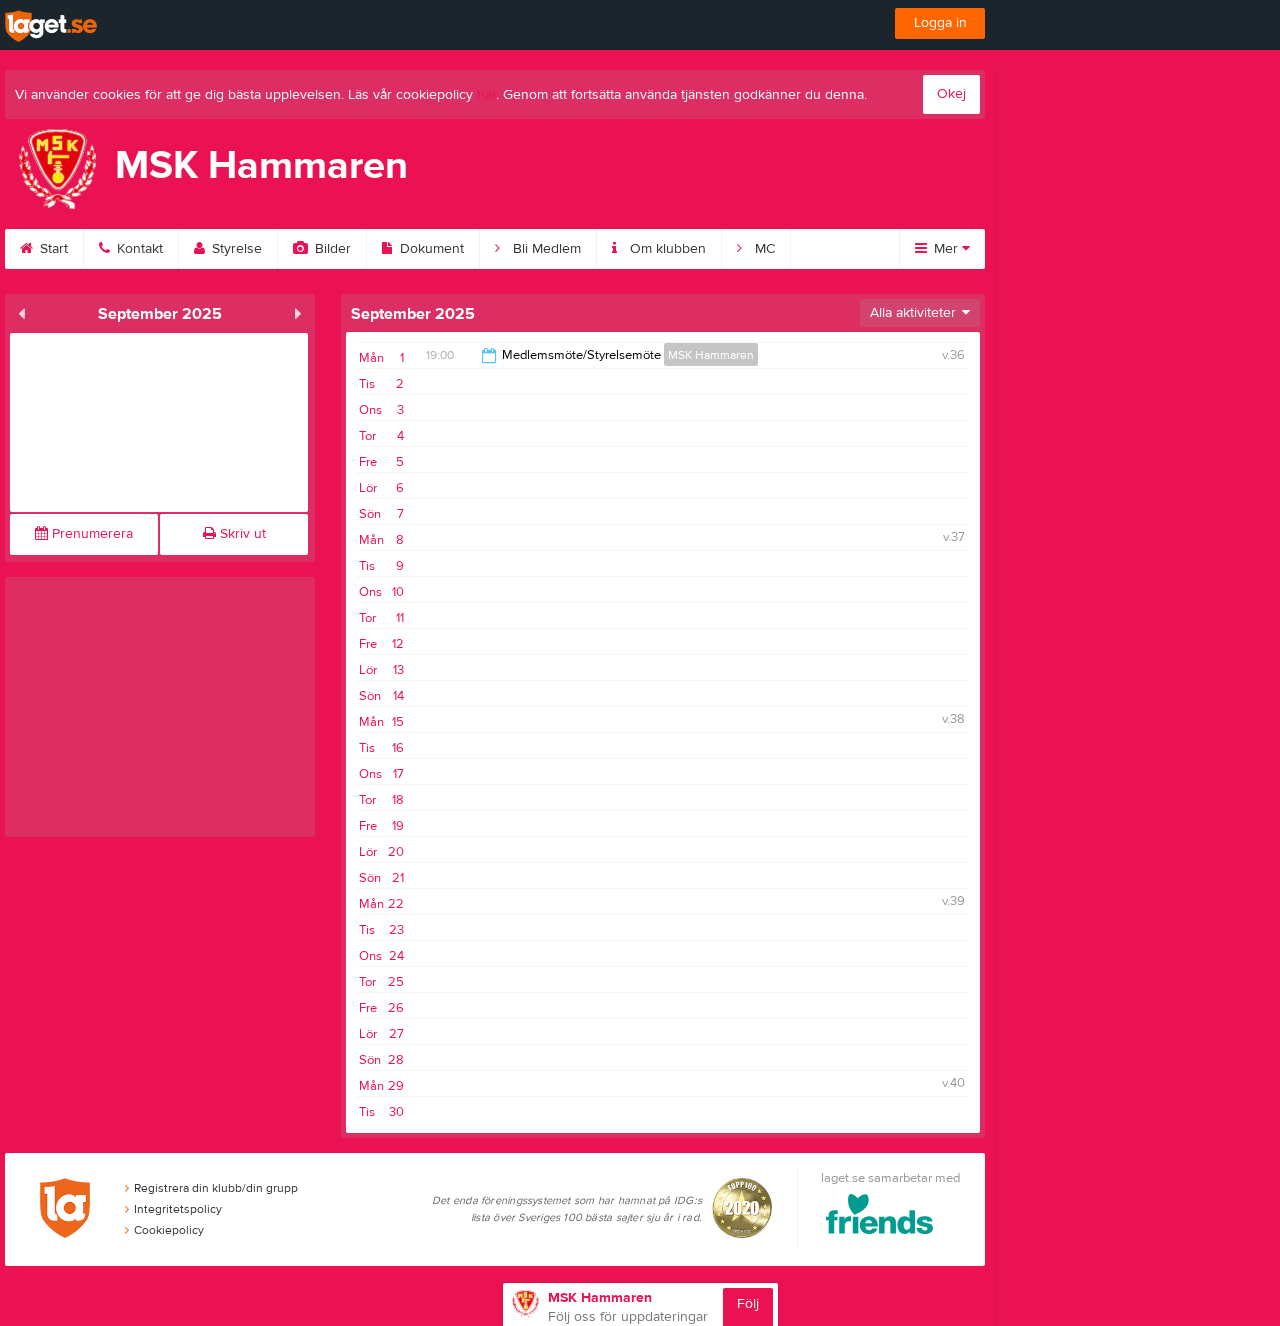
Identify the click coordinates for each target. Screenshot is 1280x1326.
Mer (946, 249)
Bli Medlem (545, 249)
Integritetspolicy (178, 1209)
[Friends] (879, 1217)
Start (52, 249)
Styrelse (235, 249)
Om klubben (666, 249)
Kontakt (138, 249)
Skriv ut (241, 534)
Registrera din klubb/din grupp (216, 1188)
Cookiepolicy (169, 1230)
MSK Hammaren (711, 355)
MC (763, 249)
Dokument (430, 249)
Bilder (331, 249)
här (486, 95)
